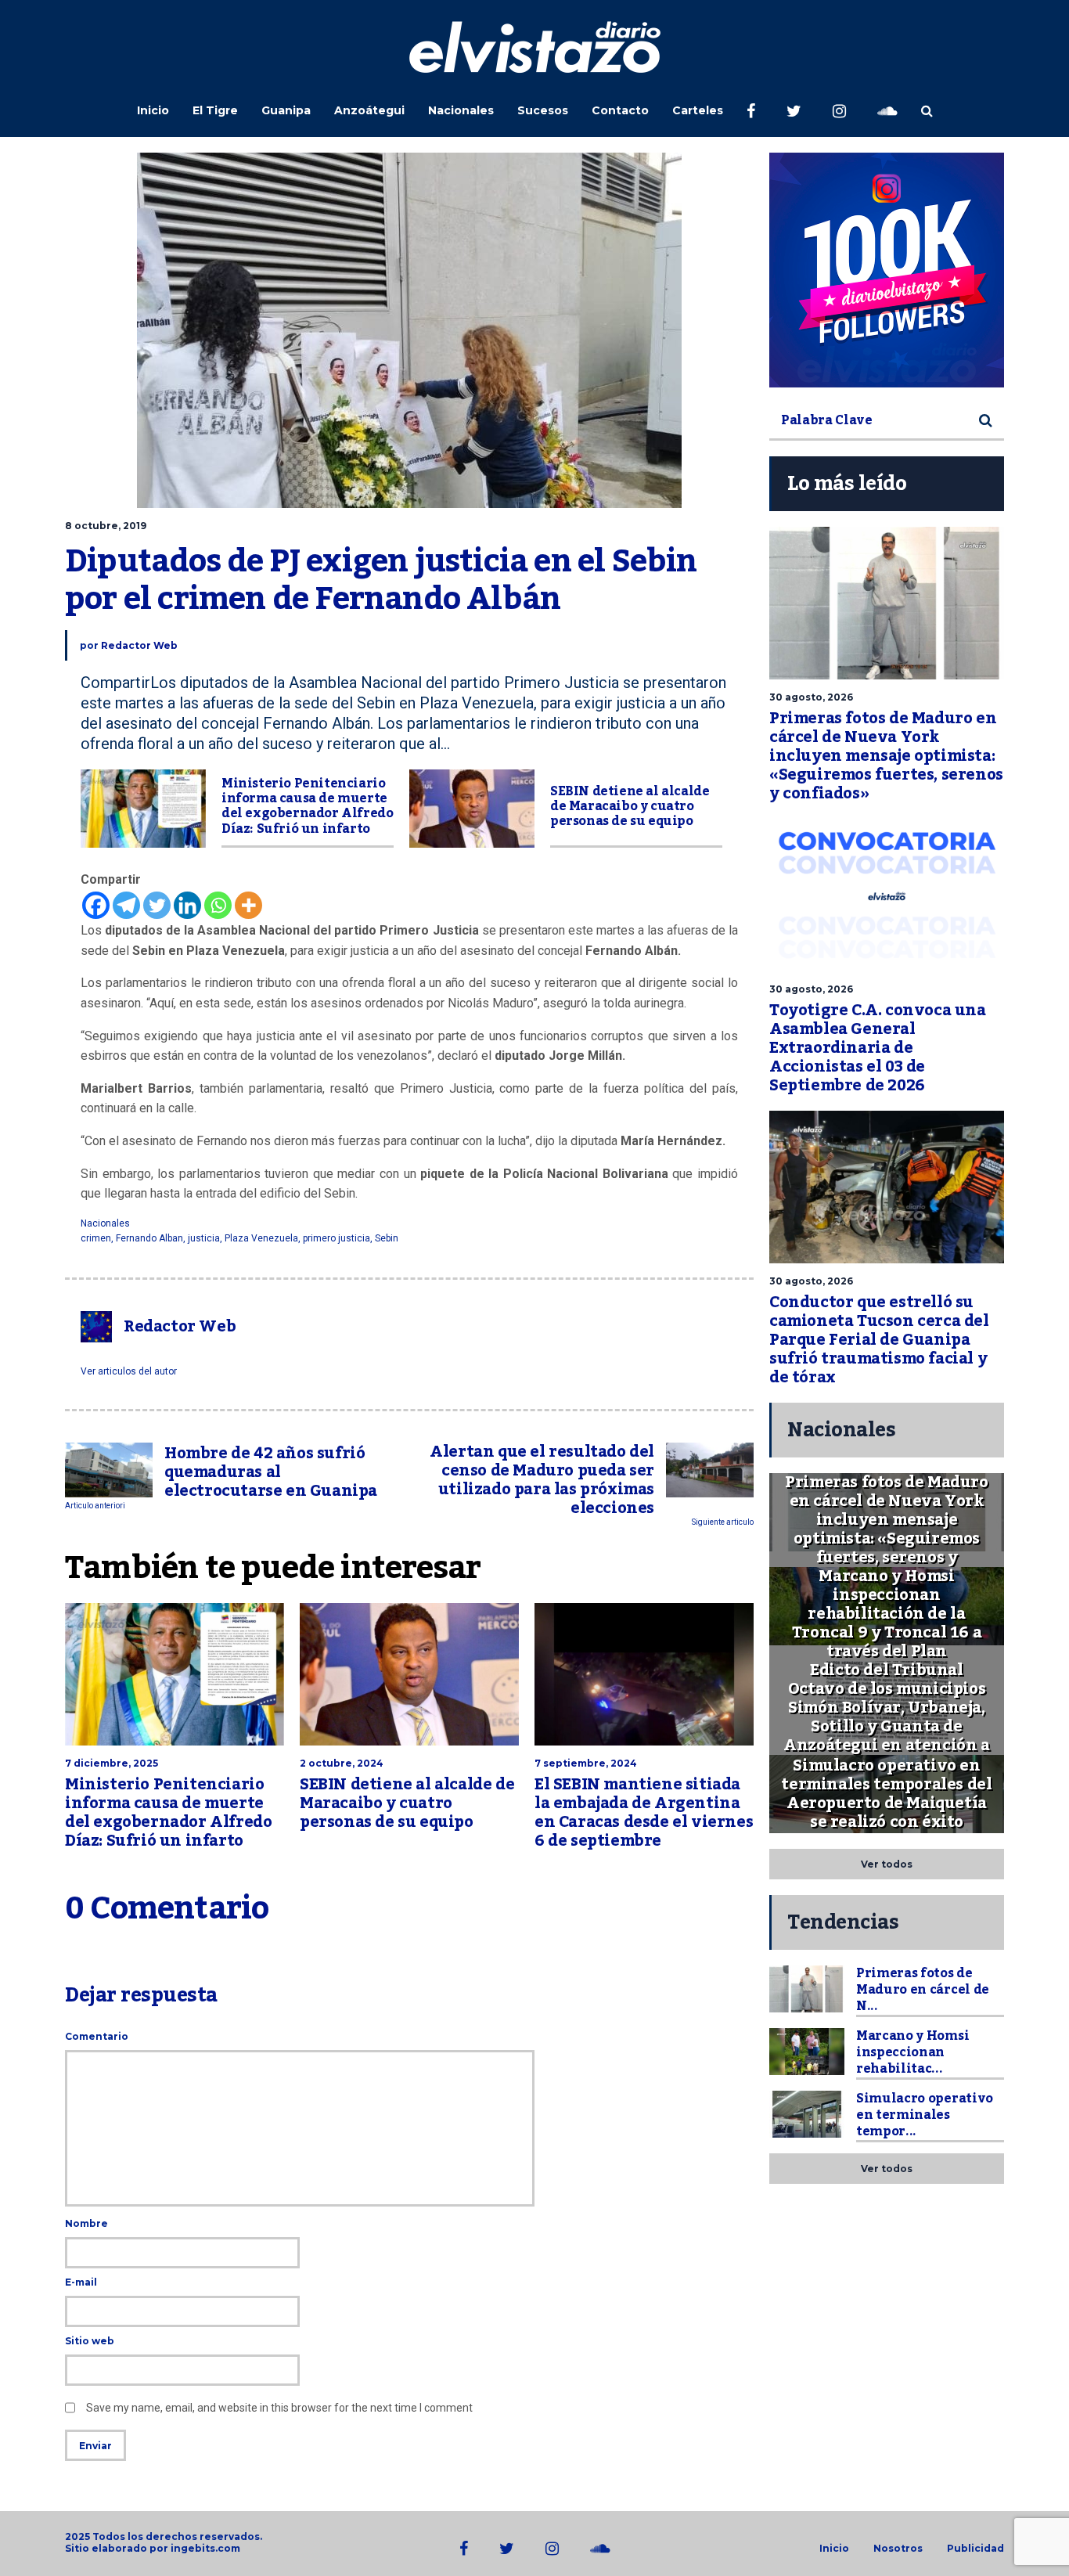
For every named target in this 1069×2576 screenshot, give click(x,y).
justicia (204, 1238)
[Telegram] (126, 905)
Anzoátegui (369, 110)
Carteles (698, 110)
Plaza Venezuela (261, 1238)
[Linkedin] (187, 905)
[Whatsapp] (218, 905)
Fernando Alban (149, 1238)
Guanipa (286, 110)
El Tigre (215, 110)
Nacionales (461, 110)
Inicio (153, 110)
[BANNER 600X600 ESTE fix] (887, 270)
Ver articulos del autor (129, 1371)
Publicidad (975, 2549)
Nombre (86, 2223)
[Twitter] (157, 905)
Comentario (97, 2036)
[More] (248, 905)
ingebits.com (205, 2548)
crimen (96, 1238)
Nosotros (898, 2549)
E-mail (81, 2282)
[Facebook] (96, 905)
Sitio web (90, 2341)
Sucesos (543, 110)
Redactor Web (139, 645)
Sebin (387, 1238)
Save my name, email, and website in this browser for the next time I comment (279, 2408)
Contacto (620, 110)
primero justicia (337, 1238)
